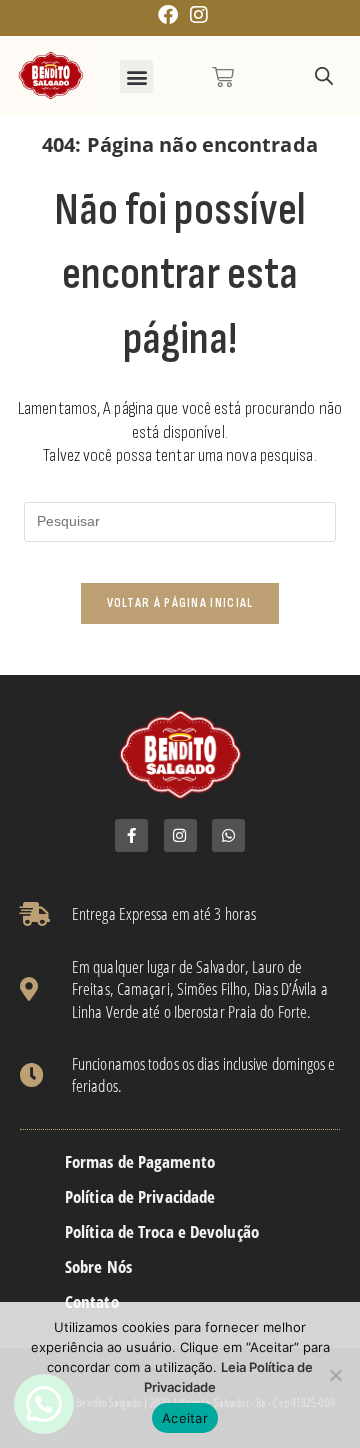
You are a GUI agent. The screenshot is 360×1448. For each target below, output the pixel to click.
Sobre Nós (98, 1267)
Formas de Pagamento (140, 1162)
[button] (136, 76)
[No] (335, 1375)
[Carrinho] (223, 77)
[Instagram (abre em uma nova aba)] (196, 15)
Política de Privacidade (140, 1197)
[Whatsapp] (228, 835)
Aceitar (185, 1418)
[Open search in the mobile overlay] (324, 76)
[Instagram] (180, 835)
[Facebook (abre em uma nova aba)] (168, 15)
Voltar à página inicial (180, 603)
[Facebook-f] (131, 835)
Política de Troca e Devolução (162, 1232)
